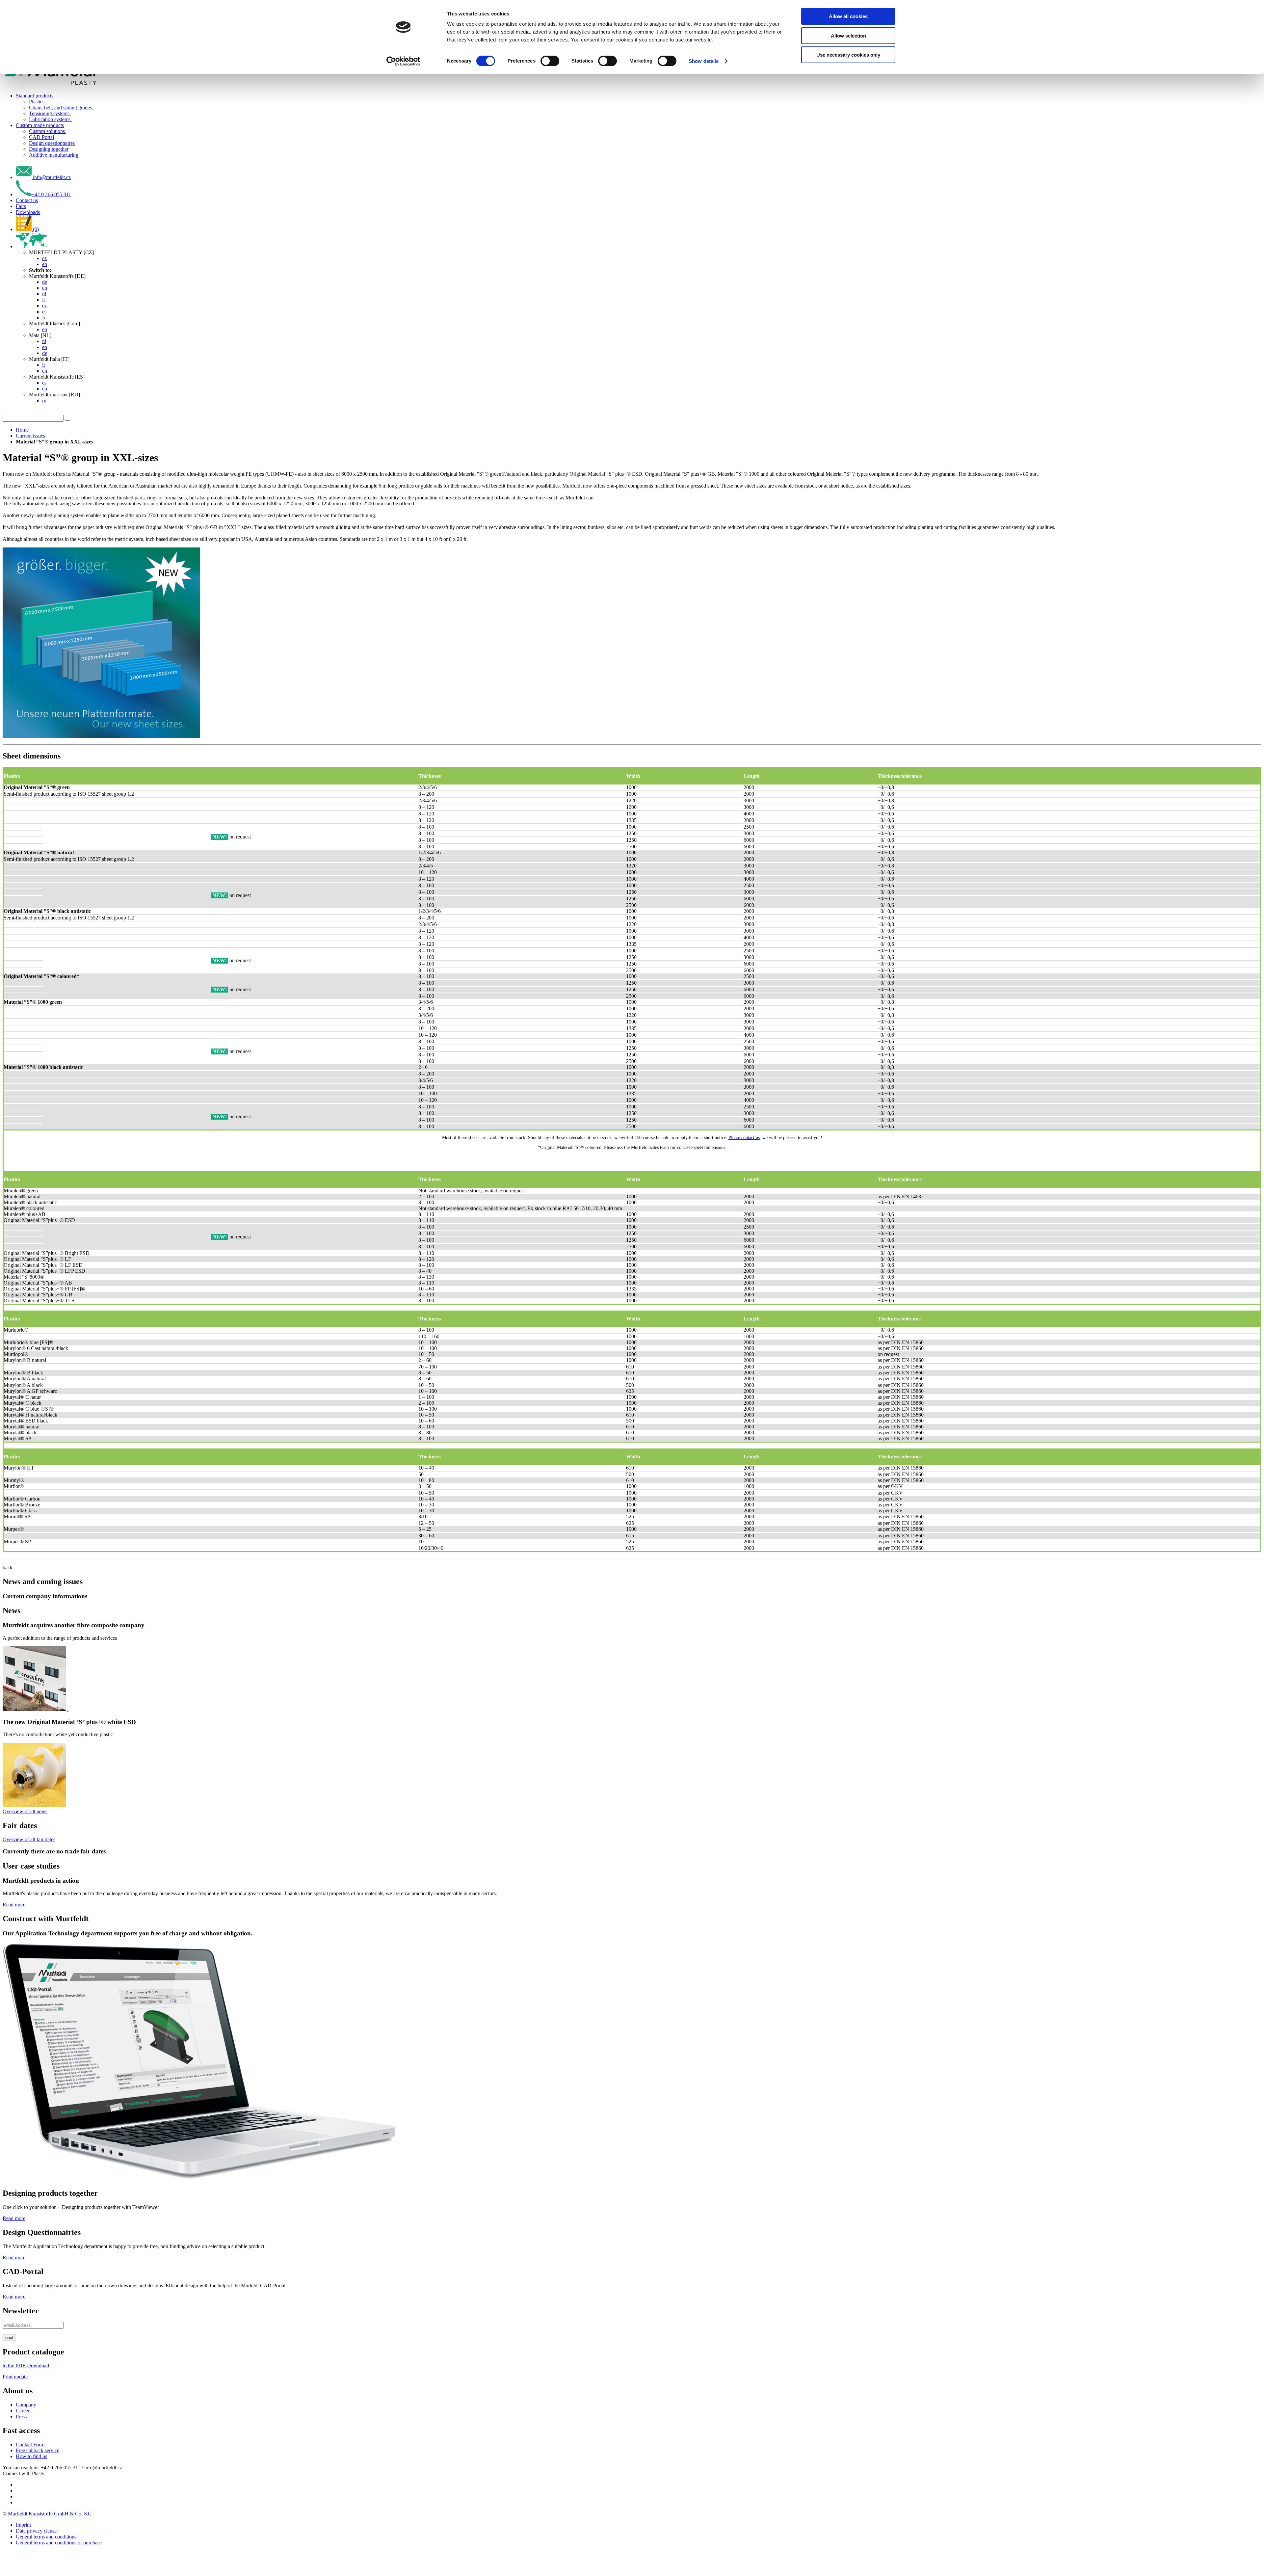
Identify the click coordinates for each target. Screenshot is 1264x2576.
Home (22, 430)
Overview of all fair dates (29, 1839)
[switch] (550, 61)
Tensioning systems (50, 113)
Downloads (28, 212)
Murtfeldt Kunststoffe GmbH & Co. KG (50, 2514)
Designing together (49, 149)
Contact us (27, 200)
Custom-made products (40, 125)
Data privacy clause (36, 2531)
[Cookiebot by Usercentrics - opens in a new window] (403, 61)
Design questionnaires (52, 143)
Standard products (35, 96)
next (9, 2337)
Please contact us (744, 1138)
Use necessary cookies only (848, 55)
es (44, 312)
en (45, 264)
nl (44, 294)
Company (26, 2405)
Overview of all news (25, 1811)
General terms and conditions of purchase (59, 2543)
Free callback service (38, 2450)
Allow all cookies (848, 16)
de (45, 282)
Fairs (21, 206)
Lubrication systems (50, 119)
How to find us (31, 2456)
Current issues (30, 436)
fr (44, 318)
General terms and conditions (46, 2537)
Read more (14, 1905)
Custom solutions (48, 131)
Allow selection (848, 36)
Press (21, 2417)
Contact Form (30, 2444)
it (43, 300)
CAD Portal (41, 137)
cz (44, 258)
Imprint (23, 2525)
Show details (704, 61)
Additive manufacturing (54, 155)
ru (44, 400)
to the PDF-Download (26, 2365)
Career (23, 2411)
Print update (15, 2377)
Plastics (37, 102)
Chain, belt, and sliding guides (61, 107)
